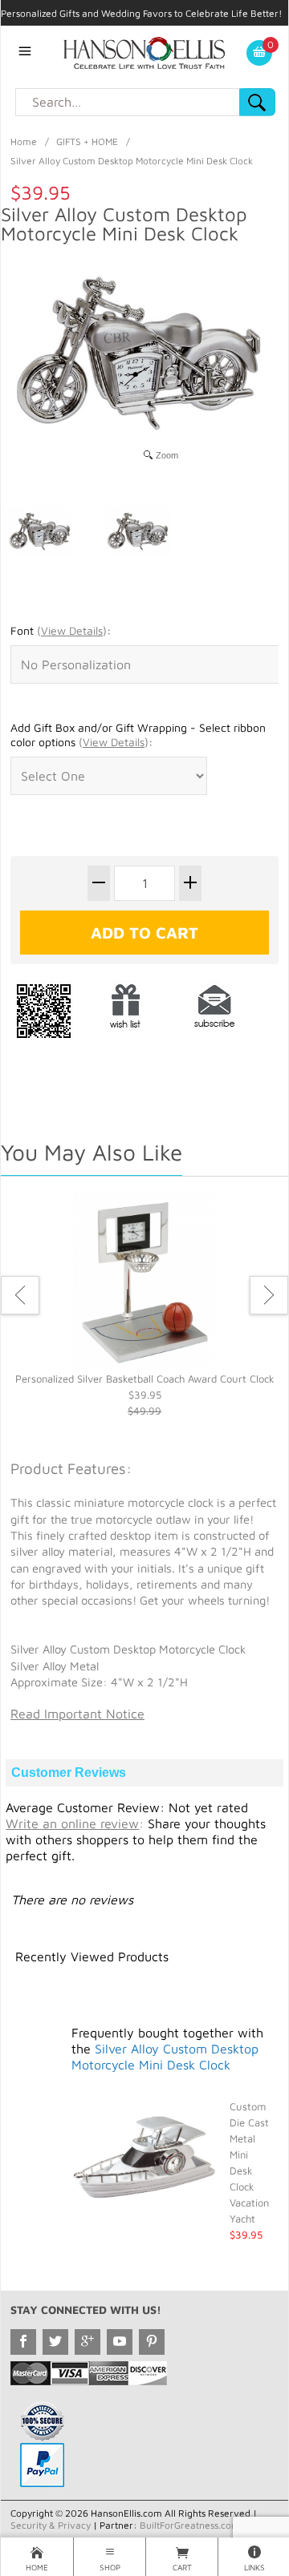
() (72, 630)
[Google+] (88, 2342)
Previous (20, 1295)
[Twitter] (55, 2342)
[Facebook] (23, 2342)
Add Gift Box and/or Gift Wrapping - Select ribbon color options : (138, 735)
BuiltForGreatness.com (190, 2525)
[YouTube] (120, 2342)
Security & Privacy (51, 2525)
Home (24, 141)
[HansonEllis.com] (144, 51)
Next (269, 1295)
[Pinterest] (152, 2342)
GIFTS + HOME (87, 141)
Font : (61, 630)
